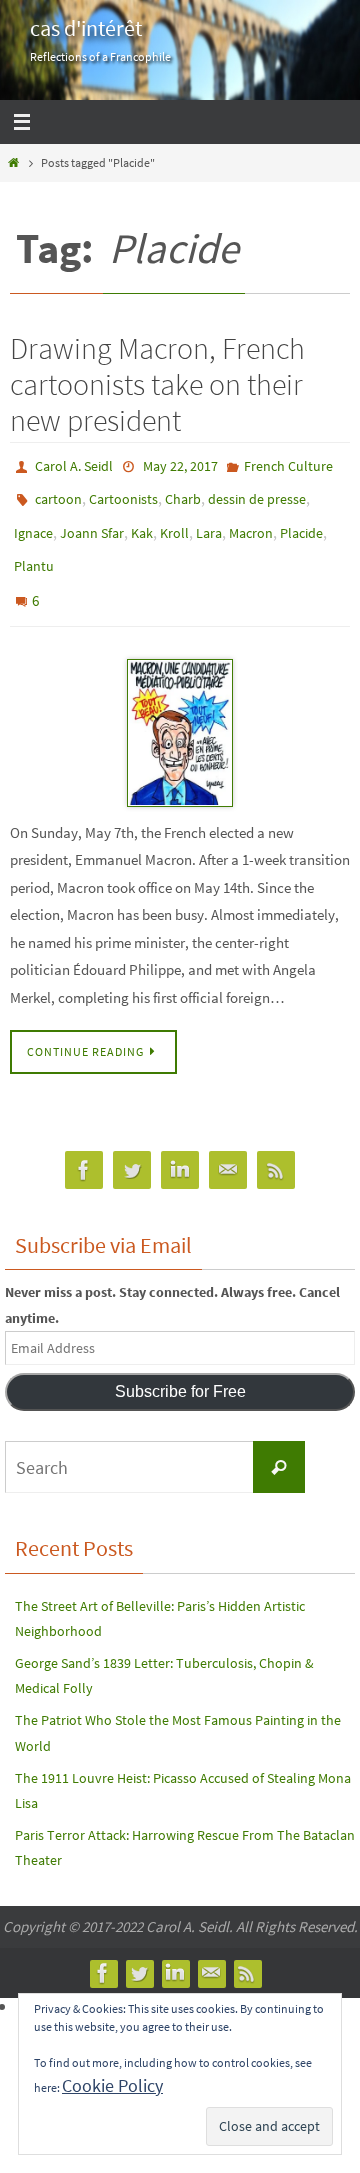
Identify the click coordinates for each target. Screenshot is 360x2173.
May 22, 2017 (180, 465)
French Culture (288, 465)
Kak (142, 523)
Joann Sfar (92, 523)
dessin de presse (257, 494)
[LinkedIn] (180, 1145)
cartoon (58, 494)
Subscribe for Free (180, 1366)
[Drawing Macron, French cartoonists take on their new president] (180, 708)
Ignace (33, 523)
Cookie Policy (112, 2085)
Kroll (174, 523)
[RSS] (276, 1145)
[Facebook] (84, 1145)
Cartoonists (123, 494)
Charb (183, 494)
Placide (301, 523)
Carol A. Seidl (74, 465)
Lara (209, 523)
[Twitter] (132, 1145)
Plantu (34, 552)
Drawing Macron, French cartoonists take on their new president (157, 384)
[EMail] (228, 1145)
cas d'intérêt (86, 28)
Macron (251, 523)
